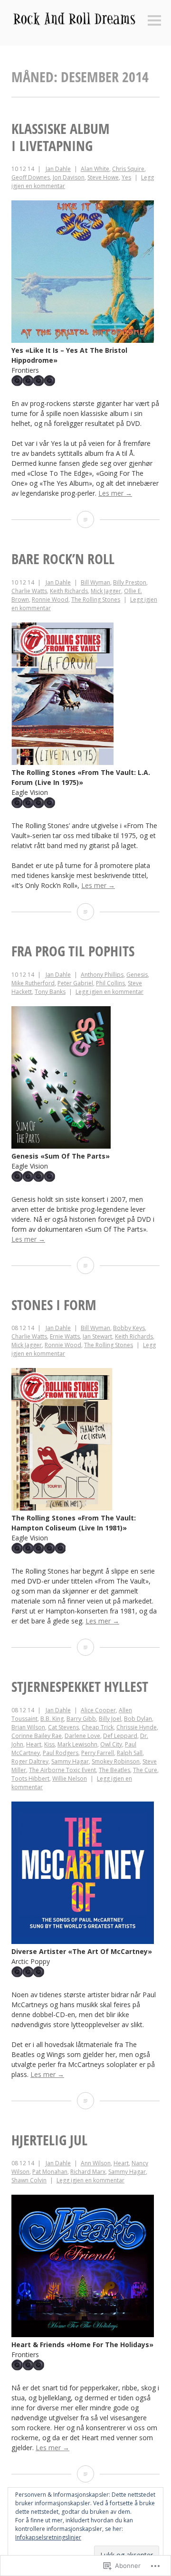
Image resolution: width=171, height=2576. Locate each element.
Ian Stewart (97, 1336)
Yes (126, 177)
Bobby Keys (129, 1328)
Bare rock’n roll (63, 559)
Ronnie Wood (50, 599)
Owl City (111, 1744)
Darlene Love (82, 1736)
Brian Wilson (28, 1727)
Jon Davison (69, 177)
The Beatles (114, 1770)
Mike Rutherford (33, 983)
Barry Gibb (81, 1719)
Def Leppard (120, 1736)
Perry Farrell (98, 1753)
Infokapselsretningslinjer (48, 2537)
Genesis (137, 975)
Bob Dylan (138, 1719)
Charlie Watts (29, 591)
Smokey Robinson (116, 1761)
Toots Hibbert (30, 1779)
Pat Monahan (50, 2172)
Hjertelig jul (49, 2140)
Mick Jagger (106, 591)
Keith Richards (69, 591)
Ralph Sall (130, 1753)
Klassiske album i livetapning (61, 137)
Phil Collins (110, 983)
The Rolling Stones (96, 599)
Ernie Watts (65, 1336)
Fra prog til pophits (73, 951)
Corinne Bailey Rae (37, 1736)
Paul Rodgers (61, 1753)
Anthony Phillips (102, 975)
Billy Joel (110, 1719)
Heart (34, 1744)
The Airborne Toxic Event (62, 1770)
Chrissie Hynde (137, 1727)
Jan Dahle (58, 169)
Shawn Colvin (29, 2180)
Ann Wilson (96, 2163)
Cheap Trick (98, 1727)
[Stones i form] (85, 1647)
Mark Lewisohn (77, 1744)
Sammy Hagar (70, 1761)
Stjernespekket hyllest (80, 1686)
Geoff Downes (31, 177)
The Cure (145, 1770)
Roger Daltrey (30, 1761)
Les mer (115, 493)
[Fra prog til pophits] (85, 1265)
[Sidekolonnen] (154, 21)
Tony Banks (50, 992)
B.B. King (52, 1719)
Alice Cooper (98, 1710)
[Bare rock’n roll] (85, 912)
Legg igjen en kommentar (109, 992)
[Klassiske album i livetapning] (85, 519)
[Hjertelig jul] (85, 2474)
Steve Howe (103, 177)
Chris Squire (128, 169)
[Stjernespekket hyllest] (85, 2101)
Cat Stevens (63, 1727)
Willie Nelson (70, 1779)
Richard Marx (88, 2172)
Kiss (49, 1744)
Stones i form (54, 1305)
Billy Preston (130, 582)
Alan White (95, 169)
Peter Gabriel (75, 983)
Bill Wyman (95, 582)
